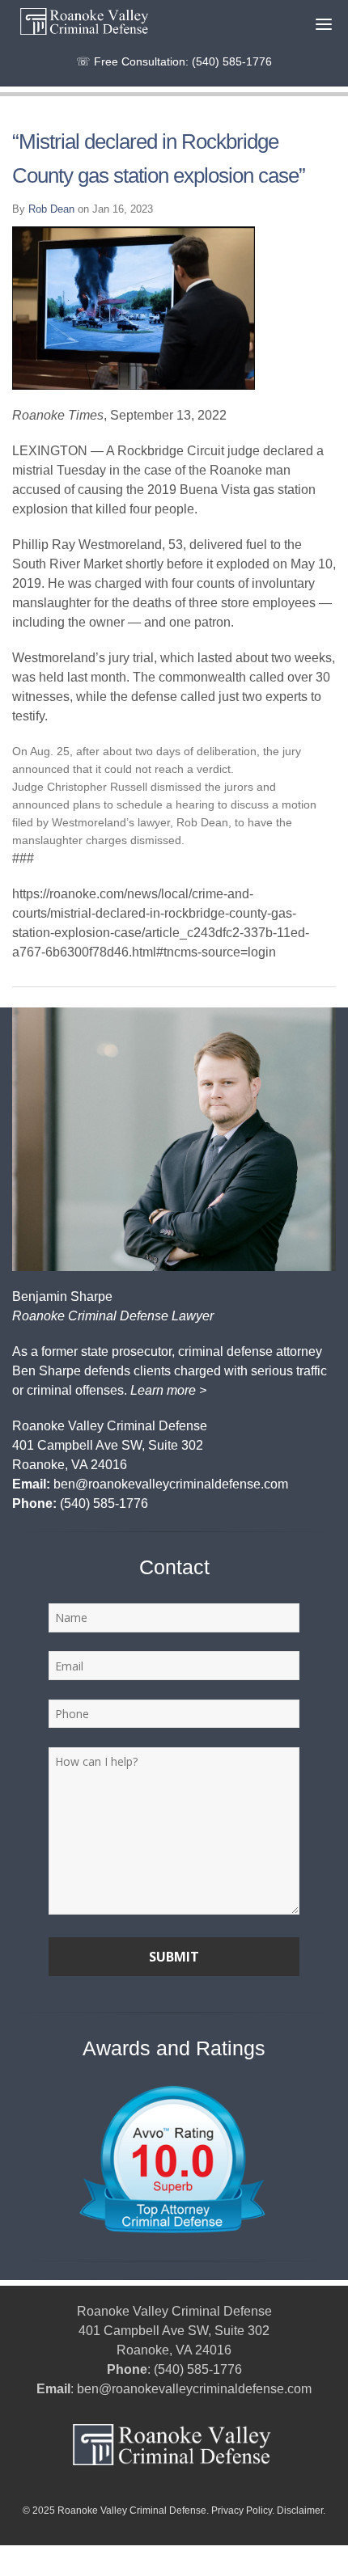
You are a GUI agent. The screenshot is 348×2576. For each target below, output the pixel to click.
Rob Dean (51, 209)
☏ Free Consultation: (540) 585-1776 (174, 61)
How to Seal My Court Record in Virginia (103, 2554)
